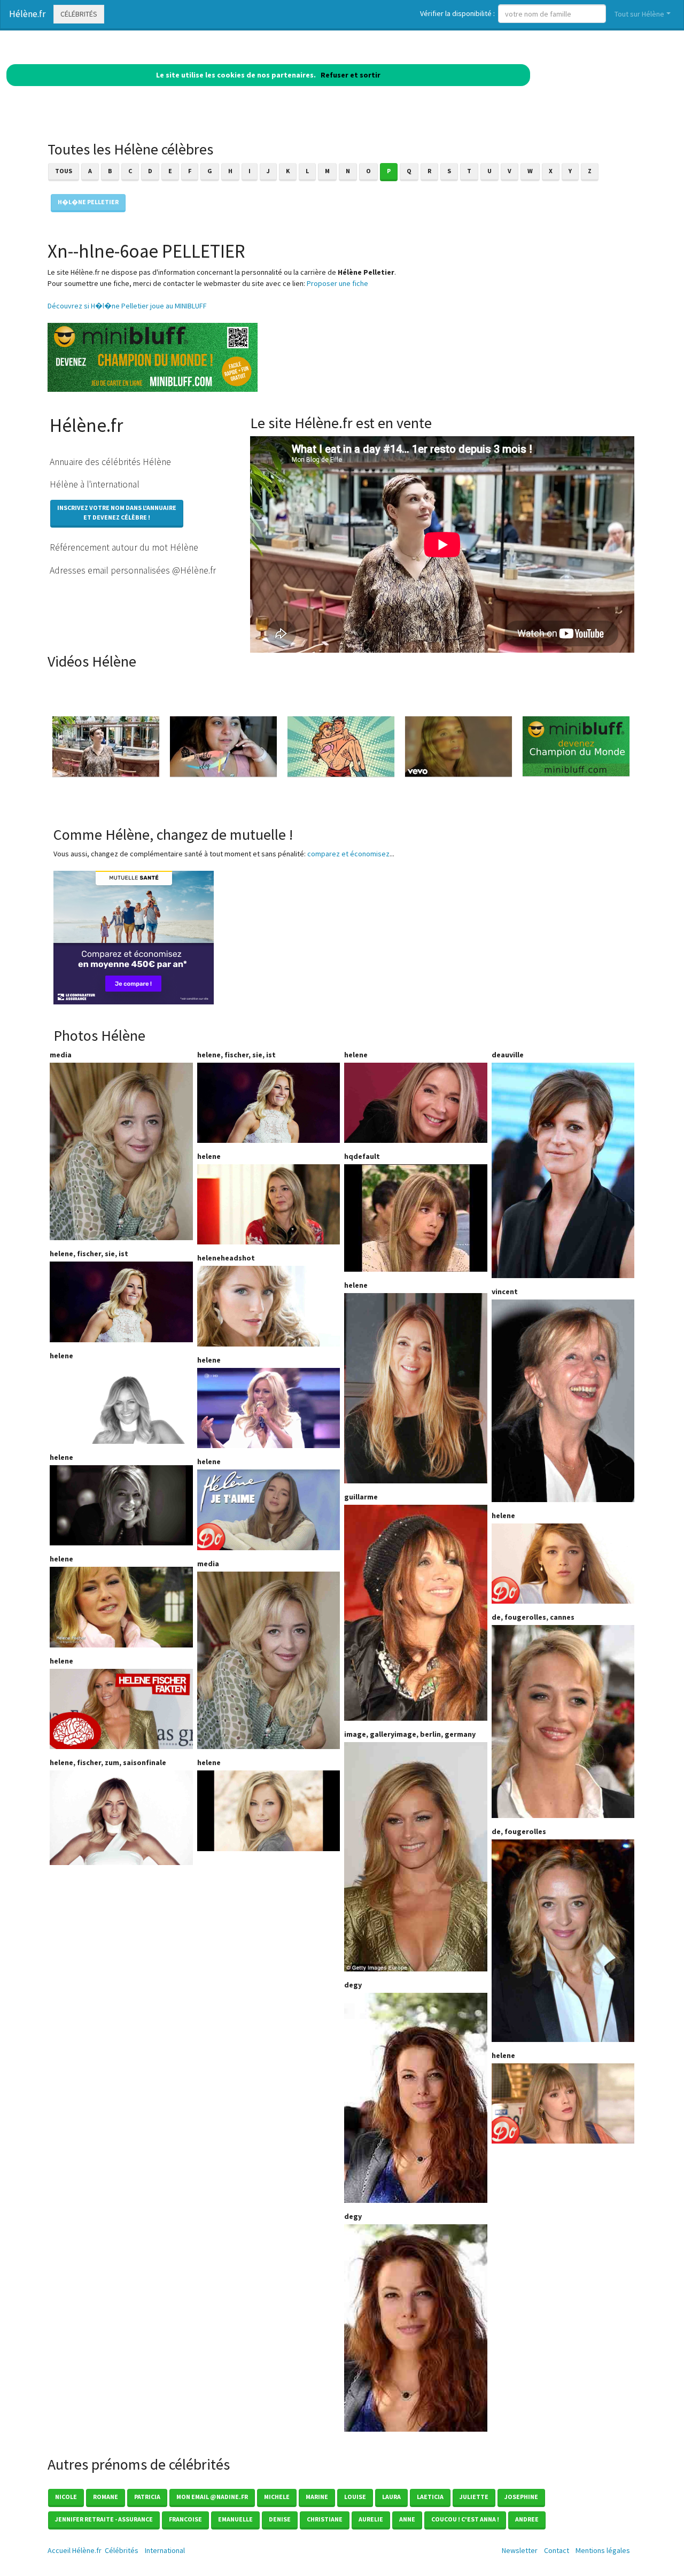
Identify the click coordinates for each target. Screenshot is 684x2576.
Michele (277, 2497)
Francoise (185, 2519)
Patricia (147, 2497)
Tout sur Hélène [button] (639, 14)
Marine (317, 2497)
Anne (407, 2519)
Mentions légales (603, 2550)
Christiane (325, 2519)
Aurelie (371, 2519)
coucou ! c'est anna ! (465, 2519)
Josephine (521, 2497)
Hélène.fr (27, 14)
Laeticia (430, 2497)
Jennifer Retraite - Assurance (104, 2519)
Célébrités (79, 14)
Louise (355, 2497)
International (165, 2550)
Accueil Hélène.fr (75, 2550)
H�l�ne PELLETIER (88, 202)
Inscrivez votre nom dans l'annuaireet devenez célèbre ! (117, 512)
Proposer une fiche (337, 283)
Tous (64, 171)
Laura (391, 2497)
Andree (527, 2519)
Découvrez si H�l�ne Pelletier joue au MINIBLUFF (127, 306)
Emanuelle (235, 2519)
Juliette (474, 2497)
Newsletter (520, 2550)
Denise (280, 2519)
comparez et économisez (348, 854)
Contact (557, 2550)
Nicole (66, 2497)
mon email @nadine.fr (212, 2497)
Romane (106, 2497)
